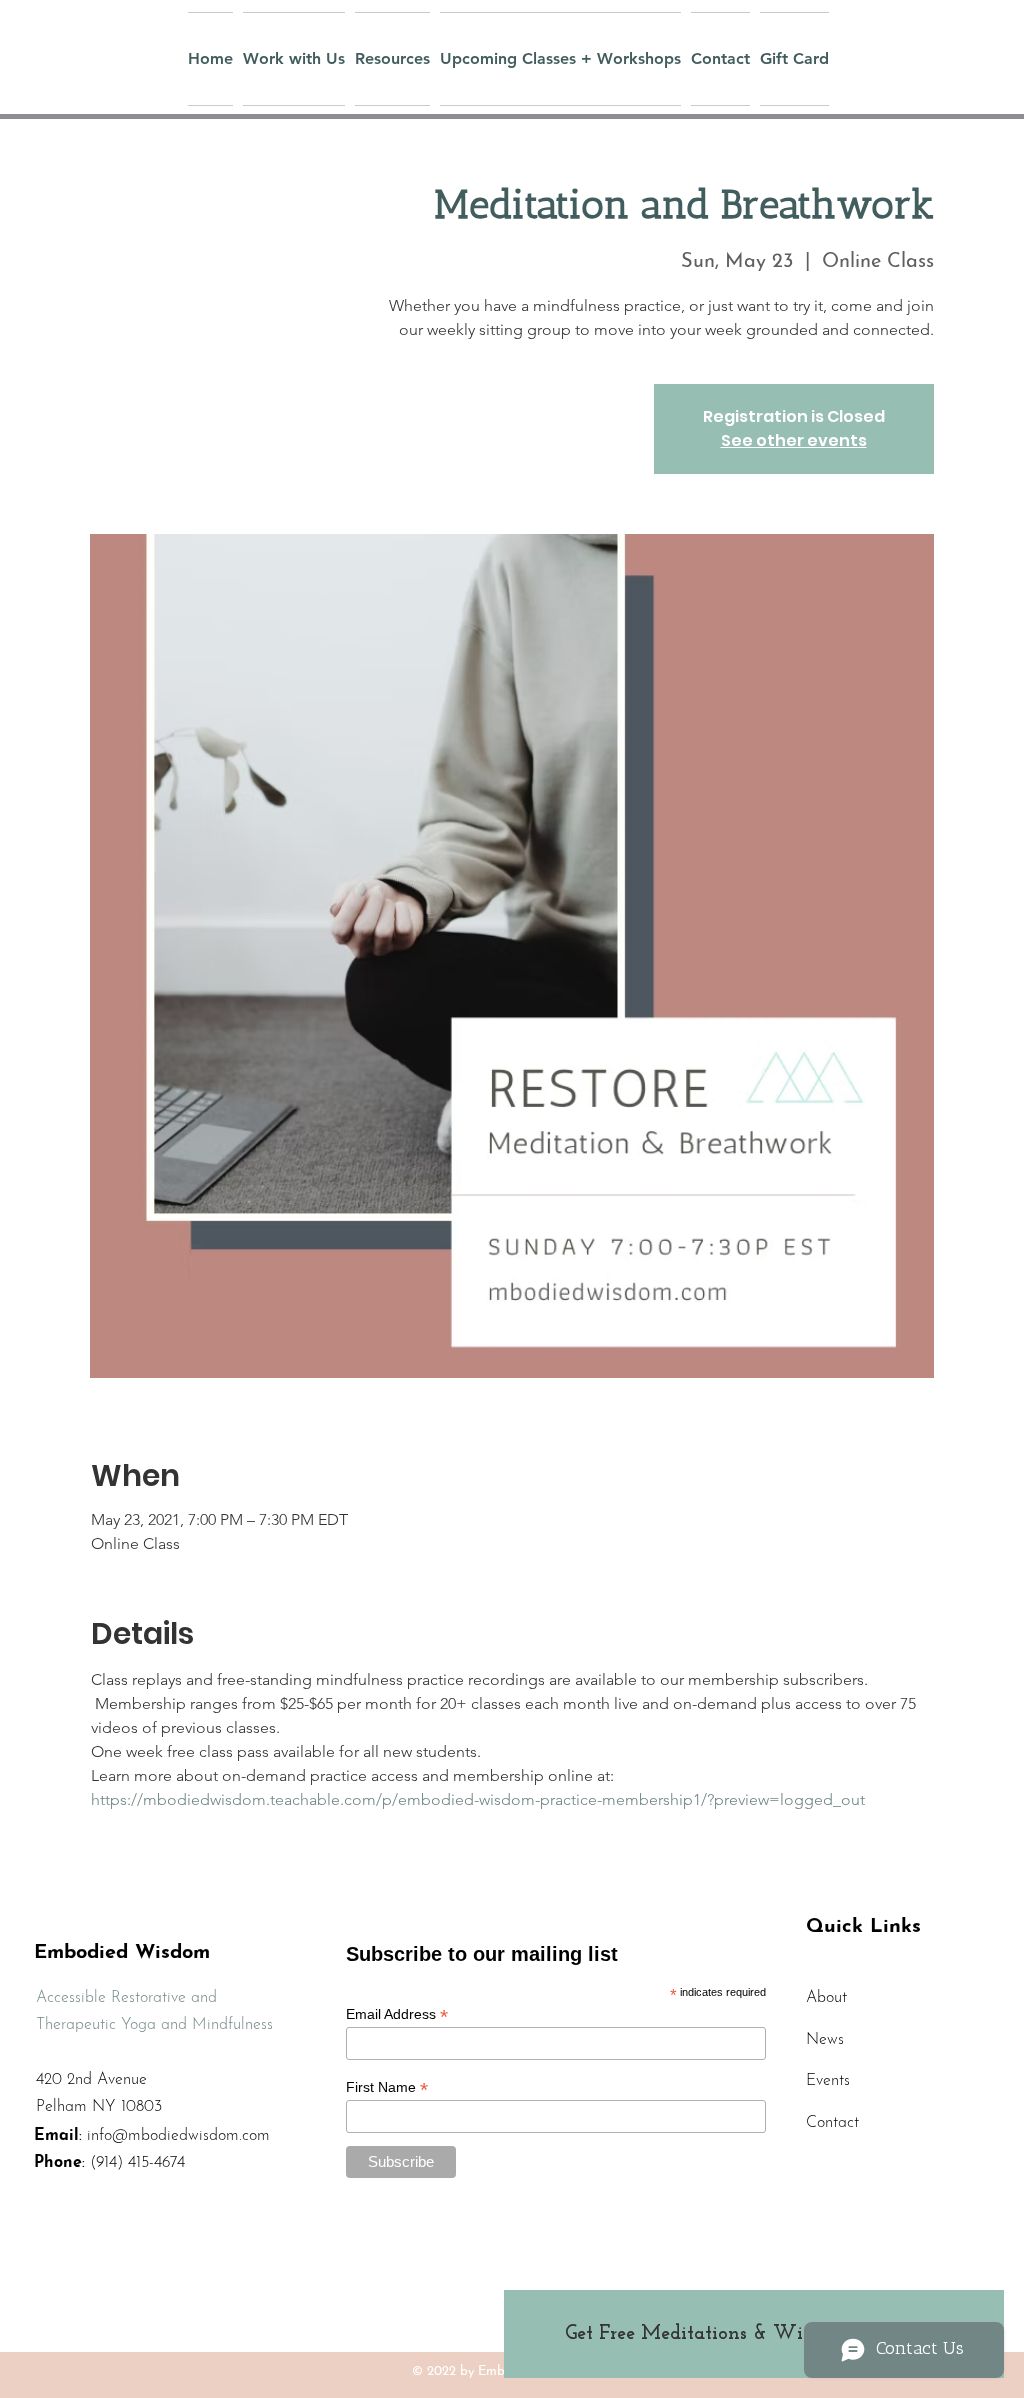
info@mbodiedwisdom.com (178, 2136)
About (826, 1998)
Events (828, 2081)
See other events (794, 440)
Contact (832, 2123)
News (825, 2040)
